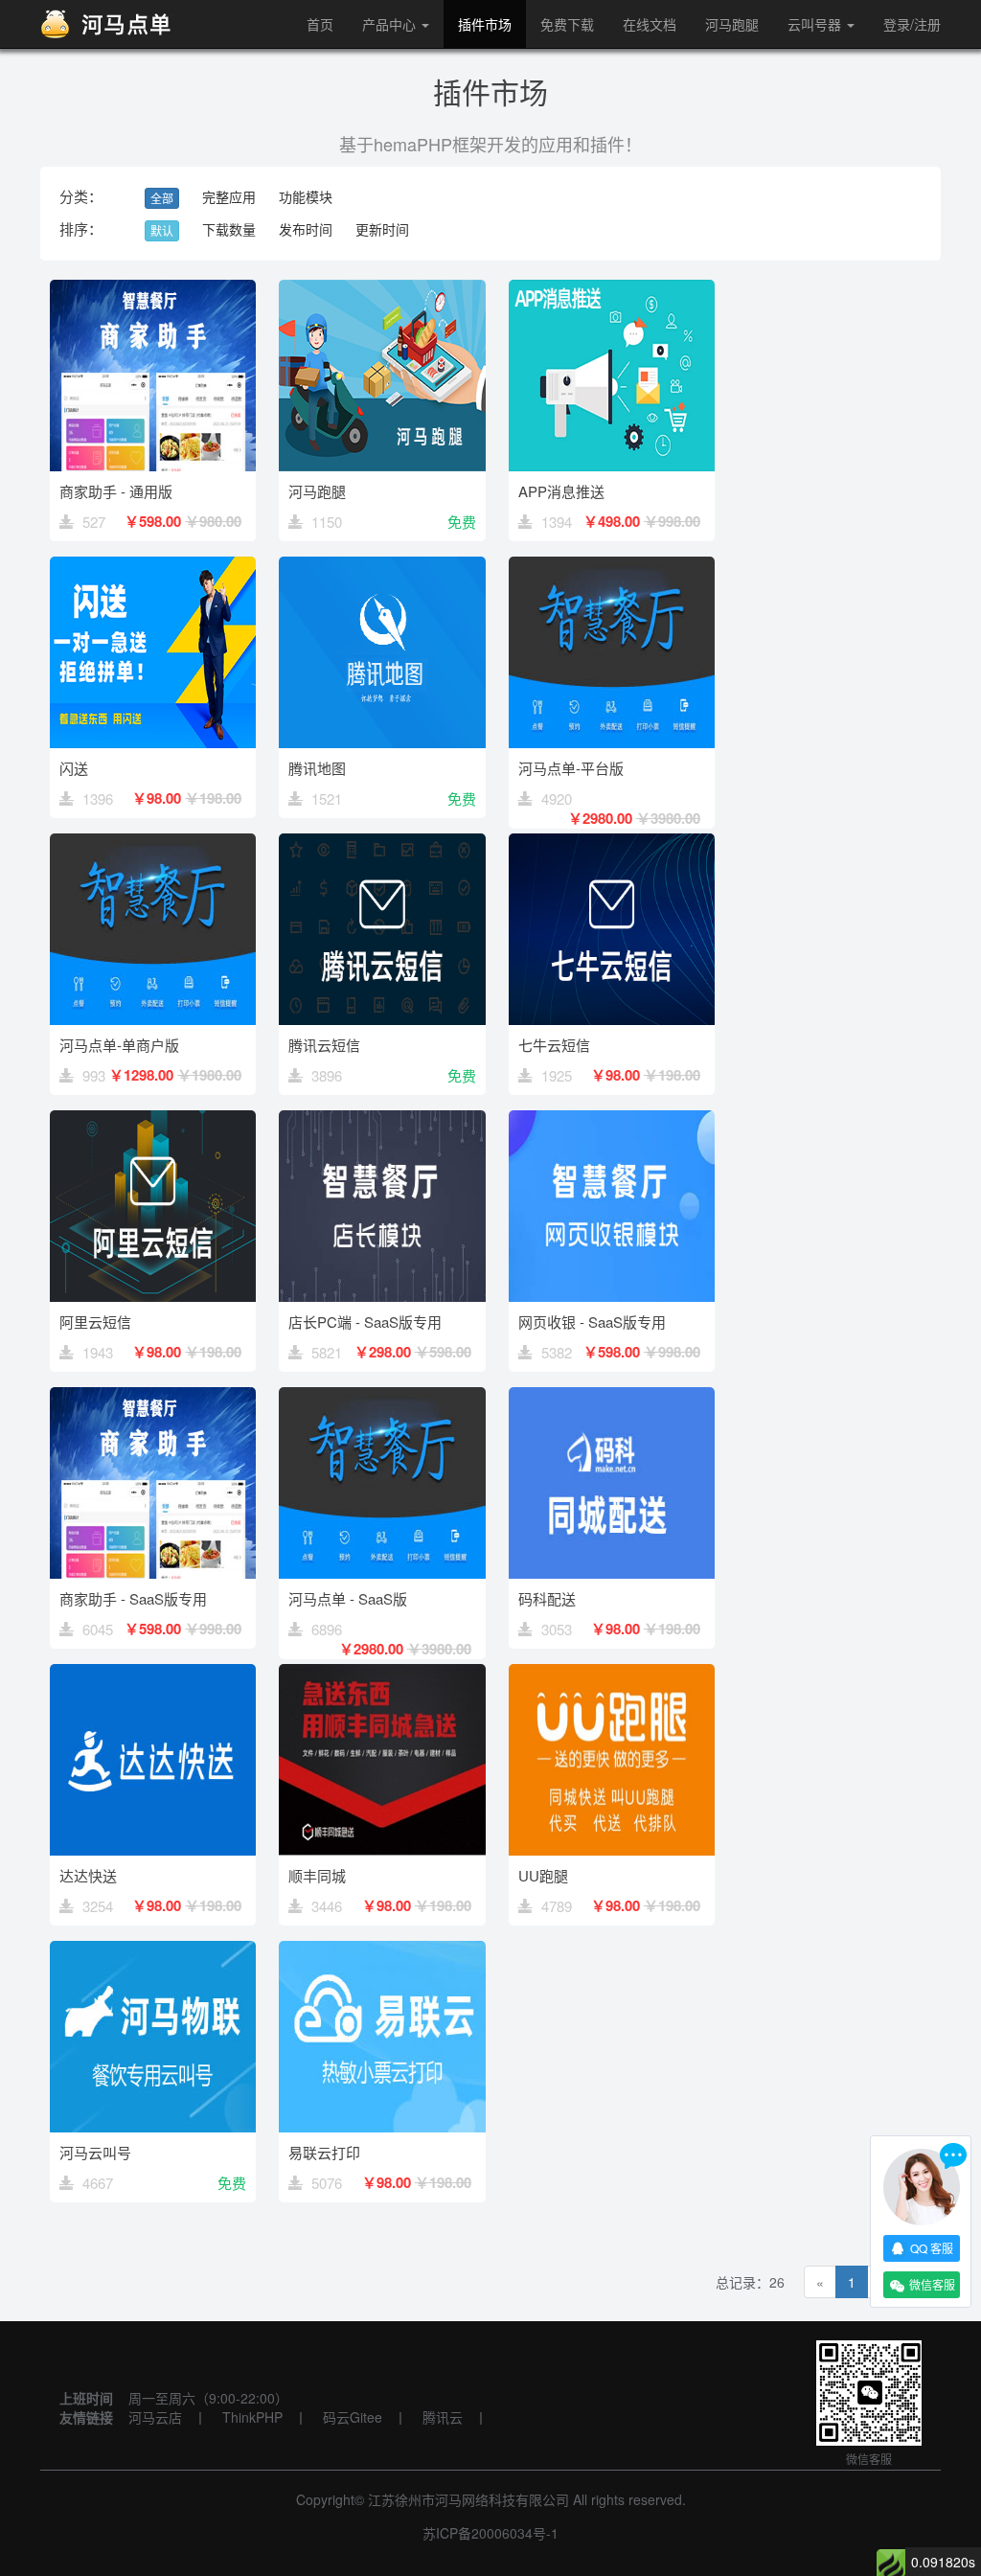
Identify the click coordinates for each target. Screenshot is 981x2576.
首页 (320, 24)
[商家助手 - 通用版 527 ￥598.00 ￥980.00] (155, 547)
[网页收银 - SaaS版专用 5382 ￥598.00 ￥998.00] (612, 1378)
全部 (162, 198)
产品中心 (391, 24)
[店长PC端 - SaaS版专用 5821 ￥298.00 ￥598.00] (384, 1378)
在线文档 (650, 24)
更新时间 (382, 229)
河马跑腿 (732, 24)
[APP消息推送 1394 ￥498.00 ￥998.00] (612, 547)
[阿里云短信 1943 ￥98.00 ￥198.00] (155, 1378)
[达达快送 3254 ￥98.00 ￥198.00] (155, 1931)
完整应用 (229, 196)
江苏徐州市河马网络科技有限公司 (468, 2499)
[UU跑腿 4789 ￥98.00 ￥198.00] (612, 1931)
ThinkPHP (252, 2417)
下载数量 (229, 229)
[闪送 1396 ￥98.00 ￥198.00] (155, 824)
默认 (162, 230)
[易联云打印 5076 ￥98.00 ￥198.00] (382, 2208)
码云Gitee (353, 2417)
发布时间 (306, 229)
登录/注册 (912, 24)
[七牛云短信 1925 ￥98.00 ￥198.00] (612, 1101)
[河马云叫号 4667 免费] (155, 2208)
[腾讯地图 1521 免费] (384, 824)
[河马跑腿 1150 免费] (384, 547)
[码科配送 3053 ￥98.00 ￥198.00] (612, 1654)
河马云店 (155, 2417)
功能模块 (306, 196)
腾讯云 (443, 2417)
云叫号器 (816, 24)
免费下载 (567, 24)
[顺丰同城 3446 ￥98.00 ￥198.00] (384, 1931)
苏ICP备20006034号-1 (490, 2533)
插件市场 (485, 24)
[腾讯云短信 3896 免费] (384, 1101)
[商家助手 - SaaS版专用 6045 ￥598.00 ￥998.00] (155, 1654)
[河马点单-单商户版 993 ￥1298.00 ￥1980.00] (155, 1101)
